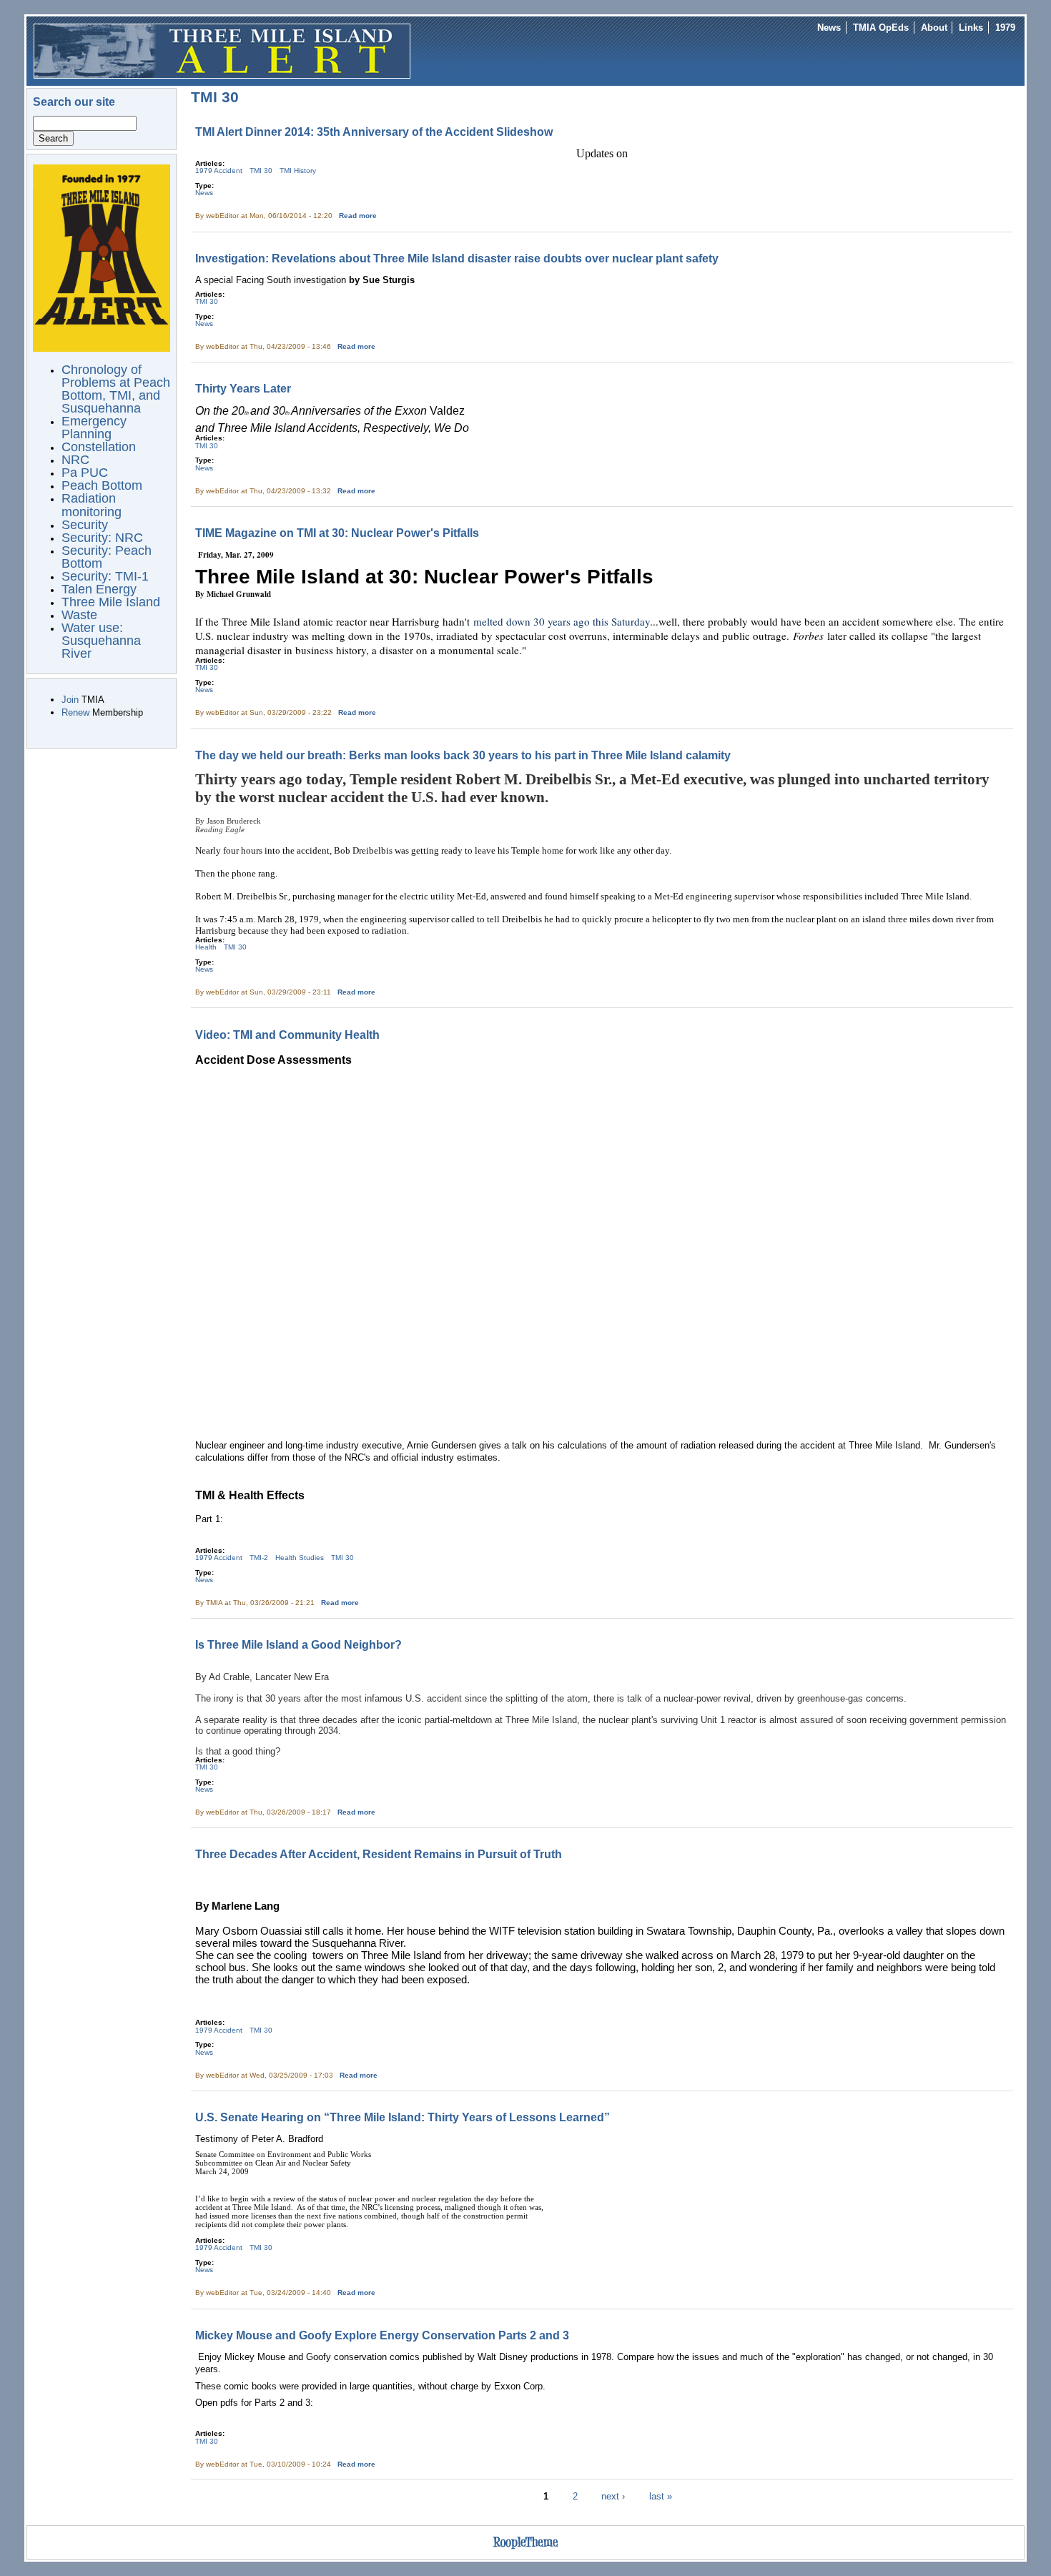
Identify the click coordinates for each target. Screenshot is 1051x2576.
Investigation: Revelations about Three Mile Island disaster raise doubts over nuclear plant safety (457, 258)
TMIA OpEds (881, 28)
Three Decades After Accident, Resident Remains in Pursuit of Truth (379, 1854)
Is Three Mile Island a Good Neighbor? (298, 1644)
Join (70, 700)
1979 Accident (219, 171)
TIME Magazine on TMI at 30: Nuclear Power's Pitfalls (337, 533)
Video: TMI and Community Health (287, 1035)
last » (661, 2496)
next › (613, 2496)
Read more (358, 216)
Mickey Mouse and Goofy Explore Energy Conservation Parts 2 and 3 (382, 2335)
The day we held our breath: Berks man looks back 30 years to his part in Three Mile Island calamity (463, 755)
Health (206, 947)
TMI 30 (261, 171)
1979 (1005, 28)
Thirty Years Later (243, 388)
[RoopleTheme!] (525, 2549)
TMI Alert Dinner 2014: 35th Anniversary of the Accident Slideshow (374, 132)
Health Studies (300, 1558)
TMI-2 (259, 1558)
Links (971, 28)
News (829, 28)
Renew (75, 712)
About (934, 28)
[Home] (222, 50)
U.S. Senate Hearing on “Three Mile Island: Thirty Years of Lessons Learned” (403, 2117)
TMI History (298, 171)
